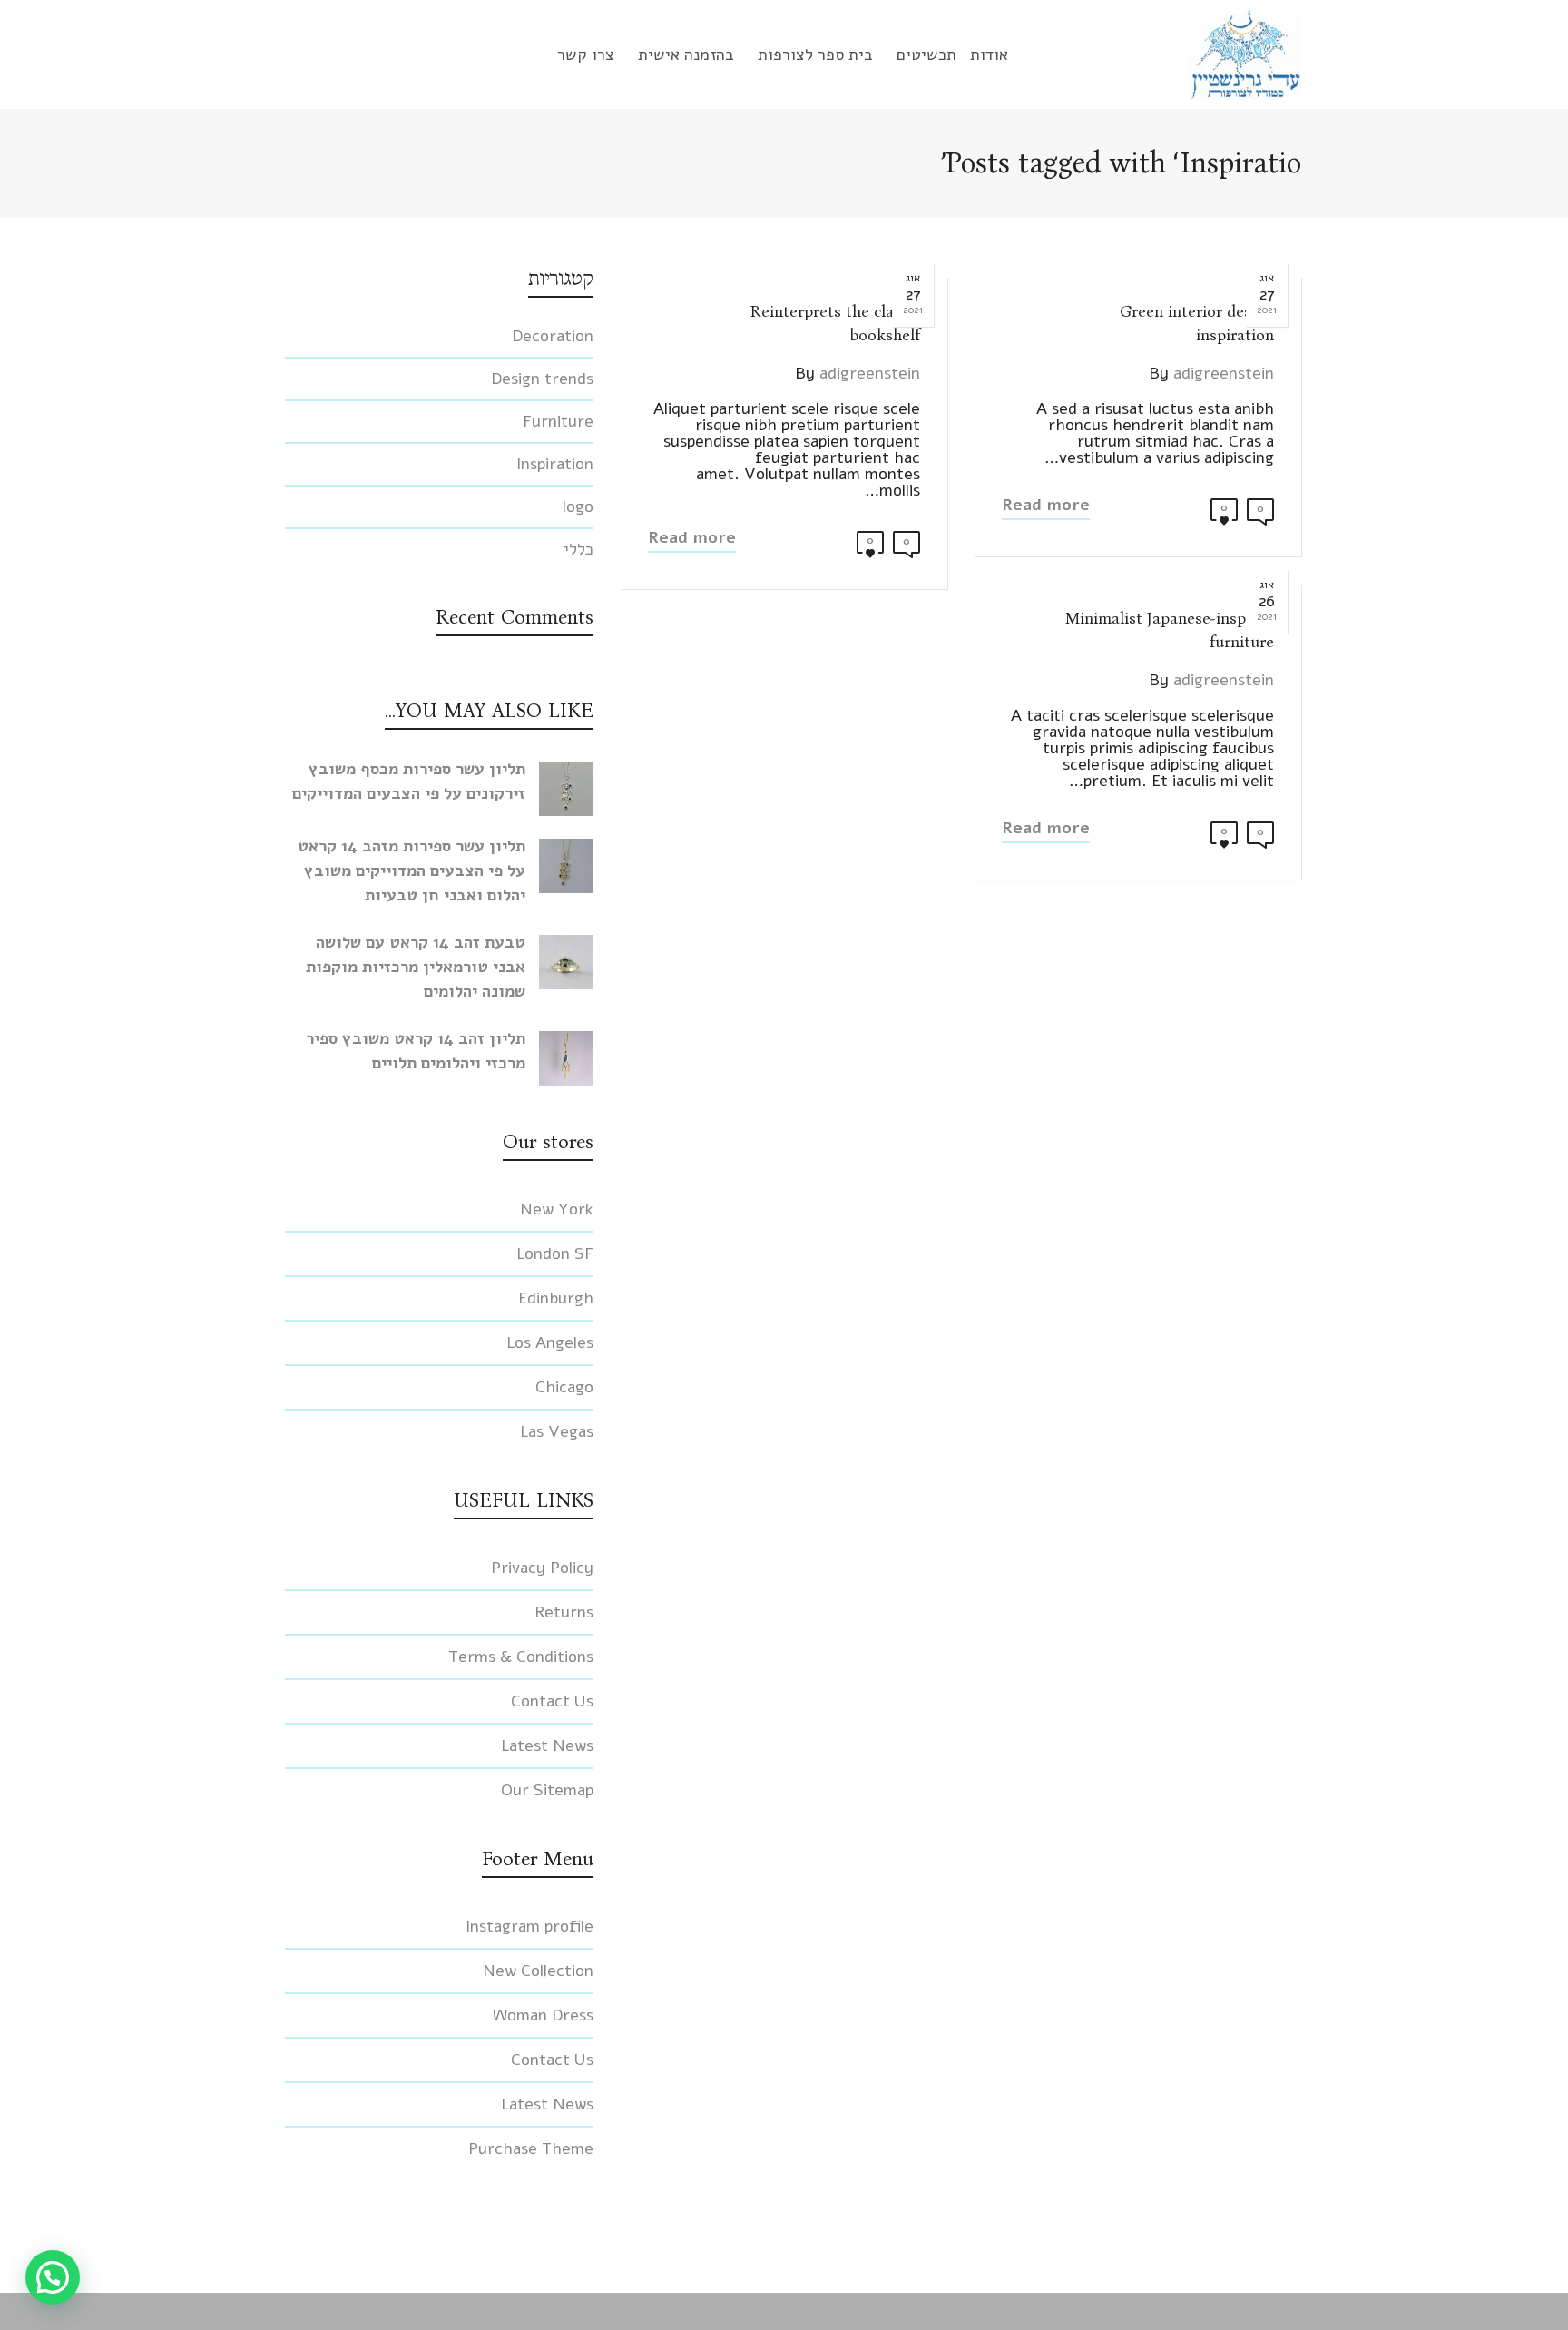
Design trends (542, 379)
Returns (564, 1612)
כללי (578, 549)
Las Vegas (557, 1431)
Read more (1046, 505)
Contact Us (552, 1701)
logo (578, 506)
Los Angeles (550, 1342)
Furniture (558, 421)
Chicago (564, 1387)
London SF (555, 1253)
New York (557, 1209)
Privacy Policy (542, 1568)
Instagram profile (529, 1926)
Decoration (553, 336)
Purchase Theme (531, 2148)
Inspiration (555, 464)
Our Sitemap (547, 1790)
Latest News (547, 1745)
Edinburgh (556, 1298)
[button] (53, 2277)
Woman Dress (543, 2015)
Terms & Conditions (521, 1657)
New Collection (538, 1971)
